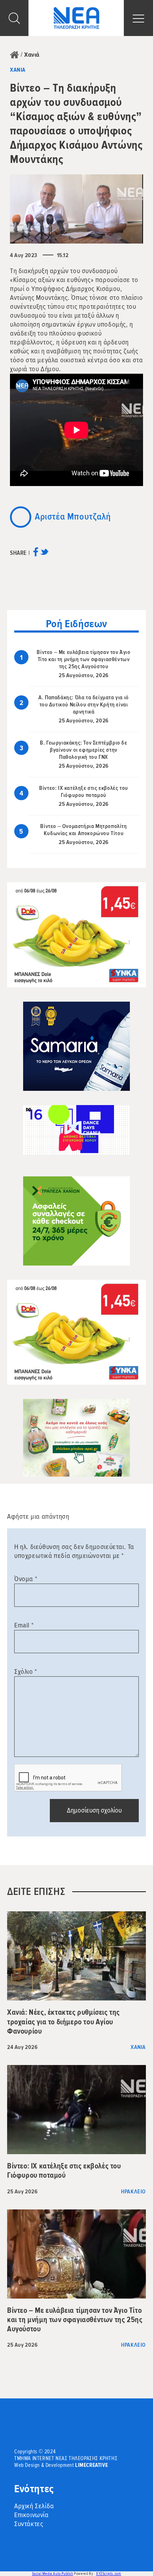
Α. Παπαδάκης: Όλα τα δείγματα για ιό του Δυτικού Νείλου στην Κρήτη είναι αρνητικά (84, 705)
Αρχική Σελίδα (34, 2506)
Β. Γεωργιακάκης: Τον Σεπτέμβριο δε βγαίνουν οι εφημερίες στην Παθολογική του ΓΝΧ (83, 750)
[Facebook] (36, 554)
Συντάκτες (29, 2524)
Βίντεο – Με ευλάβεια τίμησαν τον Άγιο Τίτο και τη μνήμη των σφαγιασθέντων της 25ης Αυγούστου (83, 659)
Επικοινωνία (31, 2515)
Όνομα (26, 1579)
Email (24, 1625)
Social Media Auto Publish (53, 2574)
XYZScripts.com (109, 2574)
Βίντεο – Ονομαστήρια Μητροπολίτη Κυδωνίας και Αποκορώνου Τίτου (83, 830)
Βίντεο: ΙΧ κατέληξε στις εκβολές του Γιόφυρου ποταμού (84, 792)
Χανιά (32, 55)
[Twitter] (44, 554)
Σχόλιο (26, 1672)
